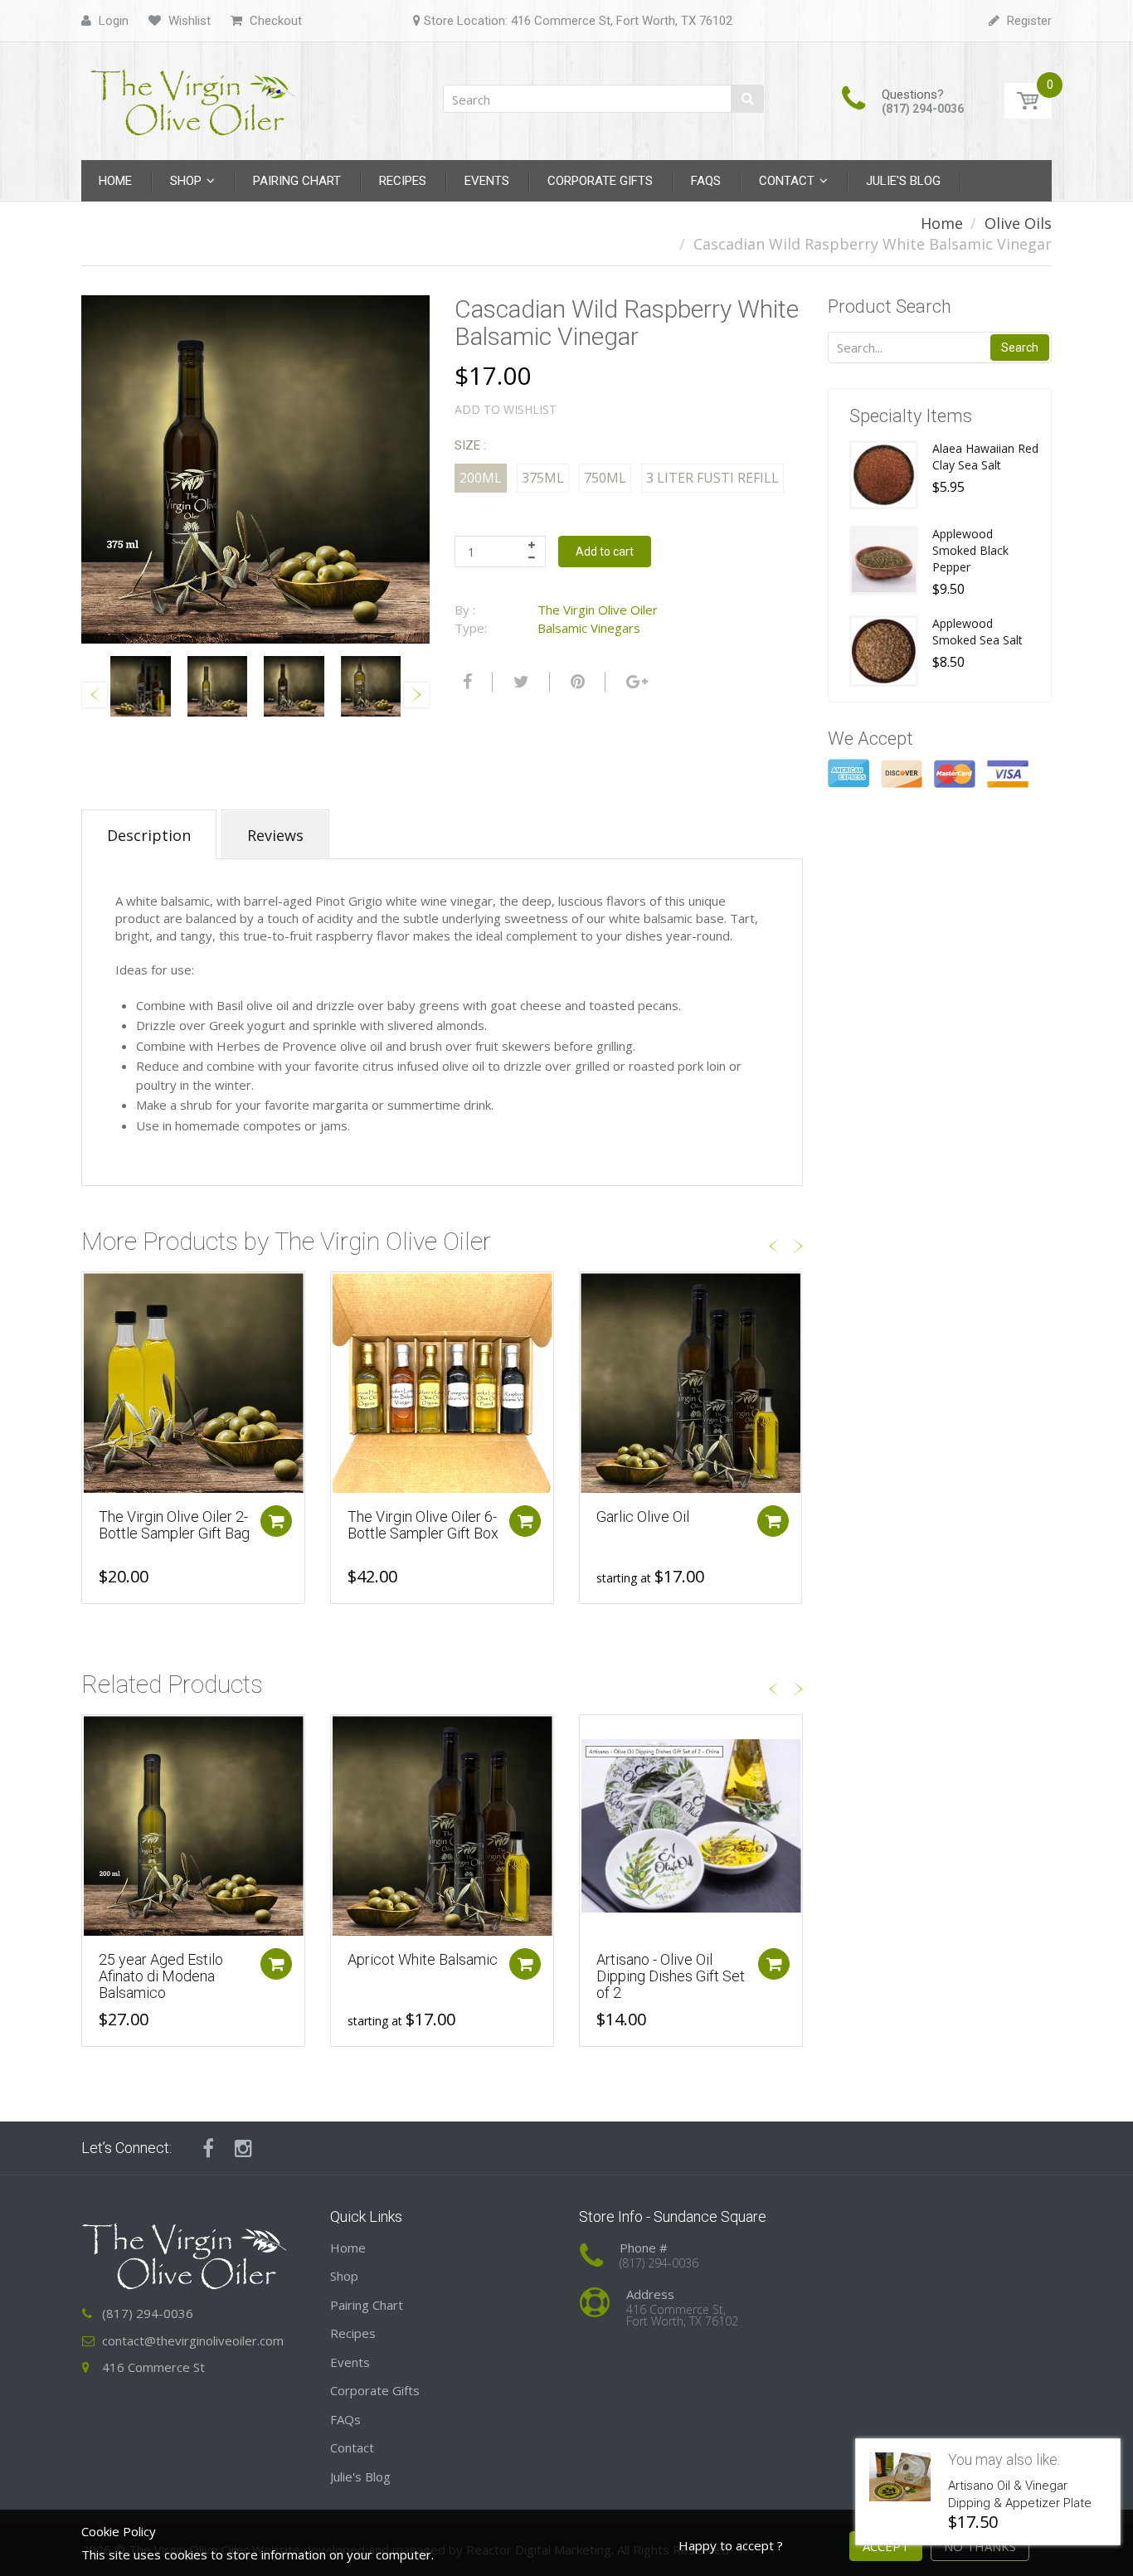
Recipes (353, 2333)
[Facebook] (465, 682)
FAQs (345, 2419)
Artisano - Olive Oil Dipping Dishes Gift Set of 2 (671, 1976)
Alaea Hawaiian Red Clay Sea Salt (985, 457)
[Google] (635, 682)
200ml (481, 478)
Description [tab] (149, 835)
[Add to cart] (276, 1521)
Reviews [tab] (275, 835)
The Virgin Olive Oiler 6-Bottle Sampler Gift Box (423, 1525)
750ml (605, 478)
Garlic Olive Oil (643, 1516)
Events (350, 2362)
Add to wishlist (506, 409)
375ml (543, 478)
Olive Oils (1018, 223)
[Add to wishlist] (95, 1293)
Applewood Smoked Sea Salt (977, 632)
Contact (352, 2447)
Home (942, 223)
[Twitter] (519, 682)
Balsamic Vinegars (589, 628)
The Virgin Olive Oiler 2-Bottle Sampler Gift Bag (174, 1525)
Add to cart (605, 552)
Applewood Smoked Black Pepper (970, 550)
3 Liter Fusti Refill (712, 478)
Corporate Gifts (375, 2390)
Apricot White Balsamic (423, 1959)
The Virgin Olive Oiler (598, 610)
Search (1020, 348)
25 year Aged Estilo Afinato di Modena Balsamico (161, 1976)
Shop (344, 2276)
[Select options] (773, 1521)
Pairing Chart (367, 2305)
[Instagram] (243, 2148)
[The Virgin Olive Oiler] (193, 96)
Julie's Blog (360, 2476)
